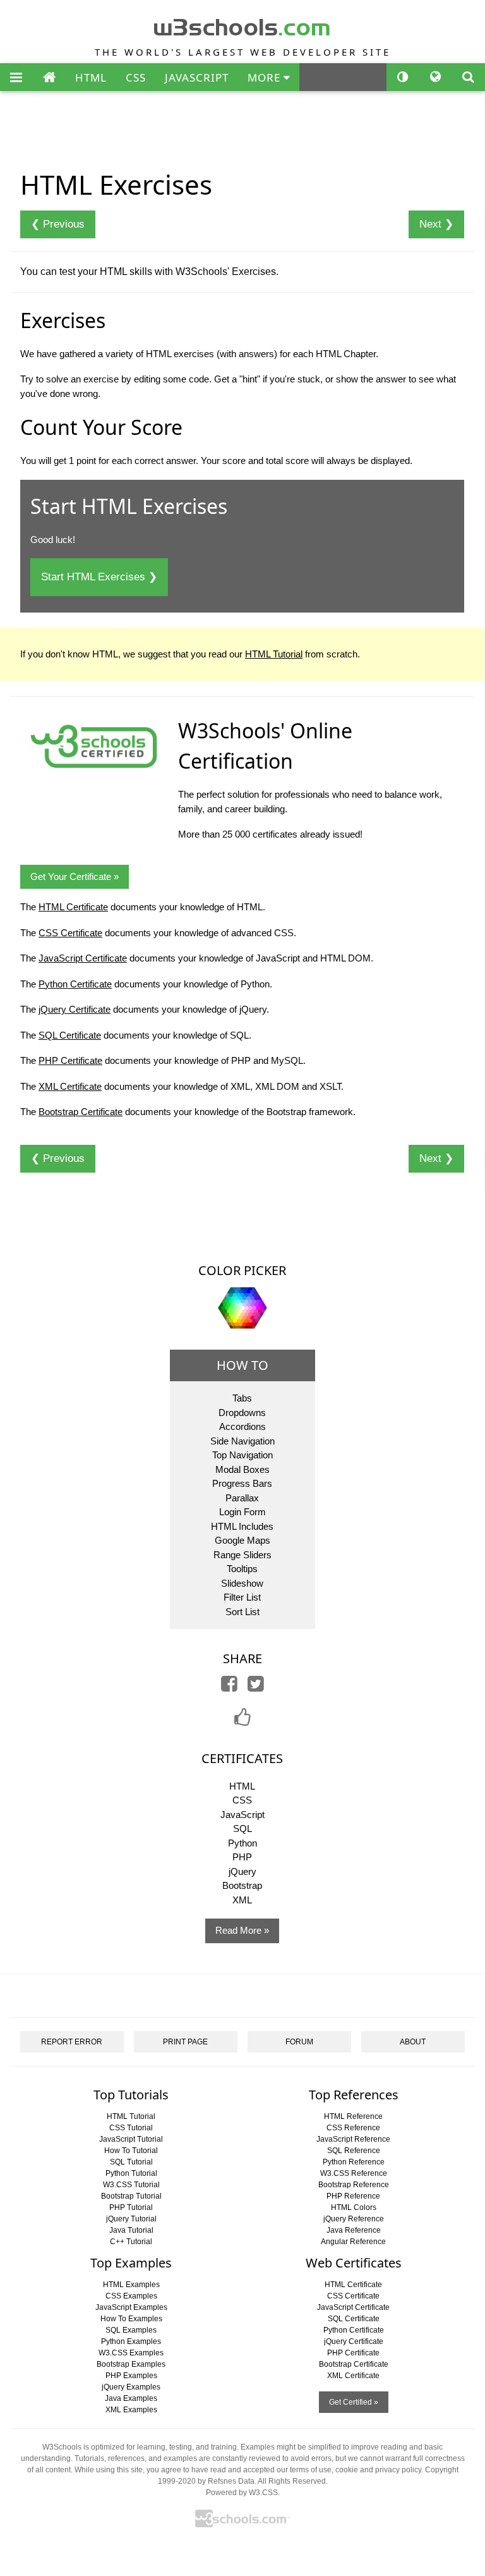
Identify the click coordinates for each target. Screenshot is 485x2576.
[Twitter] (256, 1687)
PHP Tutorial (131, 2207)
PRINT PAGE (185, 2042)
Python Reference (354, 2162)
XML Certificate (70, 1086)
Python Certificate (75, 984)
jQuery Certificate (75, 1009)
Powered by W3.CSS (242, 2493)
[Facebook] (229, 1687)
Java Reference (354, 2230)
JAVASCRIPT (197, 77)
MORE (266, 77)
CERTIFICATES (242, 1758)
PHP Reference (353, 2196)
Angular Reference (353, 2242)
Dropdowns (242, 1413)
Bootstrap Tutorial (131, 2196)
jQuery (242, 1871)
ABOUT (413, 2042)
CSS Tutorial (131, 2128)
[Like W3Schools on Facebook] (242, 1721)
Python (242, 1843)
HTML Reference (353, 2116)
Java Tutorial (131, 2230)
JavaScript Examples (131, 2307)
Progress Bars (242, 1483)
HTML (91, 77)
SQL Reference (354, 2151)
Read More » (242, 1930)
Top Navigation (242, 1455)
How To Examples (131, 2319)
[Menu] (16, 78)
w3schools (243, 24)
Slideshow (242, 1583)
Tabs (242, 1398)
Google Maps (242, 1540)
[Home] (49, 78)
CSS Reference (353, 2128)
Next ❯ (436, 224)
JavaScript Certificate (83, 958)
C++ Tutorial (131, 2242)
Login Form (242, 1512)
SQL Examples (131, 2330)
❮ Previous (58, 224)
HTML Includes (242, 1526)
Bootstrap (242, 1885)
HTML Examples (131, 2285)
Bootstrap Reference (354, 2185)
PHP (242, 1857)
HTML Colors (354, 2207)
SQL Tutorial (131, 2162)
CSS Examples (131, 2296)
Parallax (242, 1498)
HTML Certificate (73, 907)
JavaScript (242, 1815)
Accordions (242, 1426)
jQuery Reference (354, 2219)
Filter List (242, 1597)
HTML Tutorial (274, 654)
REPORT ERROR (72, 2042)
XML (242, 1900)
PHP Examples (131, 2376)
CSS (136, 77)
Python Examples (131, 2341)
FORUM (299, 2042)
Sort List (242, 1612)
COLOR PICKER (242, 1270)
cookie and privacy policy (378, 2470)
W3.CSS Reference (354, 2173)
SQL (242, 1828)
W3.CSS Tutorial (131, 2185)
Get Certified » (354, 2402)
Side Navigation (242, 1441)
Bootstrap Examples (131, 2364)
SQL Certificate (70, 1035)
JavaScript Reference (353, 2139)
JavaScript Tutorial (131, 2139)
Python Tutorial (131, 2173)
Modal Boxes (242, 1469)
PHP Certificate (70, 1060)
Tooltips (242, 1569)
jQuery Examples (131, 2387)
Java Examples (131, 2398)
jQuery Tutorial (131, 2219)
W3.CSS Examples (131, 2353)
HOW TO (242, 1365)
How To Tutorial (131, 2151)
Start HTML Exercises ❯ (99, 577)
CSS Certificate (70, 933)
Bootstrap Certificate (81, 1112)
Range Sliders (242, 1555)
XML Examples (131, 2410)
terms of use (311, 2470)
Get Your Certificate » (75, 876)
